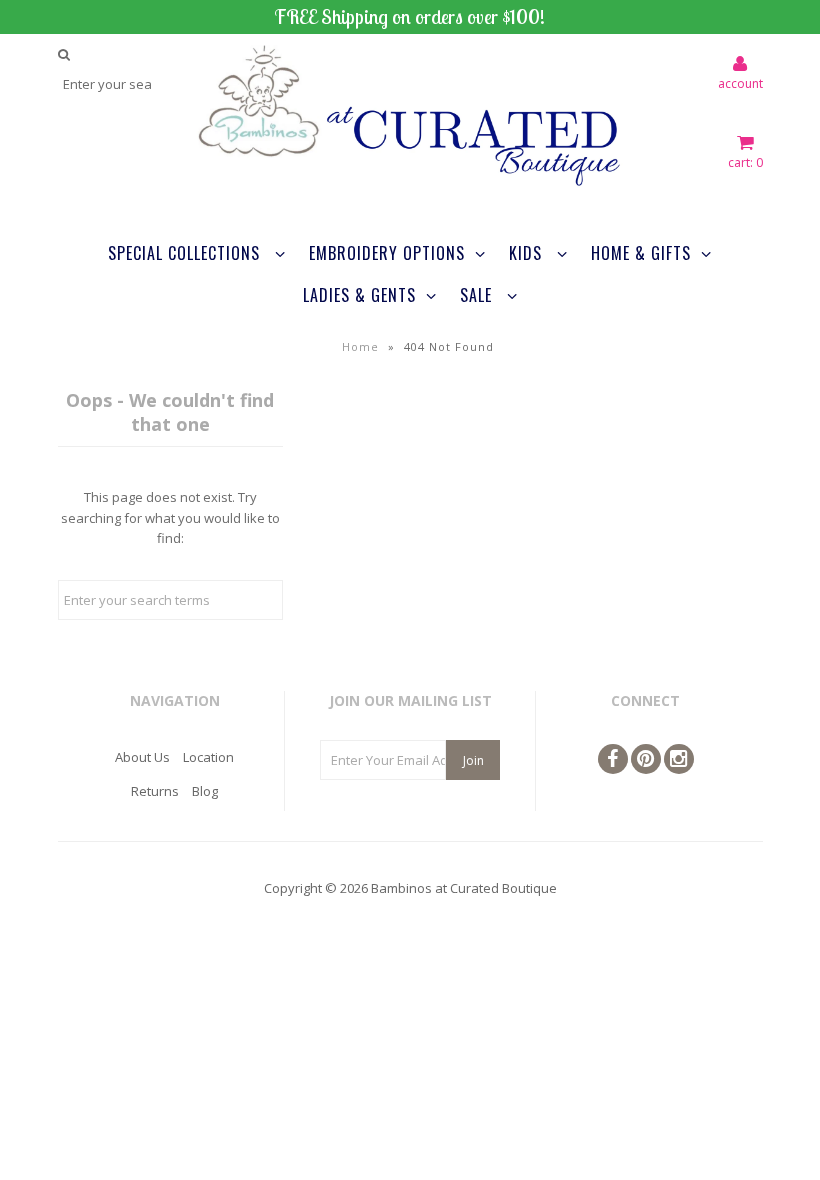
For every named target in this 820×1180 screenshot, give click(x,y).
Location (208, 757)
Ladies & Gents (359, 295)
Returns (155, 791)
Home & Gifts (641, 253)
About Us (142, 757)
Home (360, 346)
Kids (528, 253)
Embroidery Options (387, 253)
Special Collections (186, 253)
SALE (478, 295)
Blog (205, 791)
